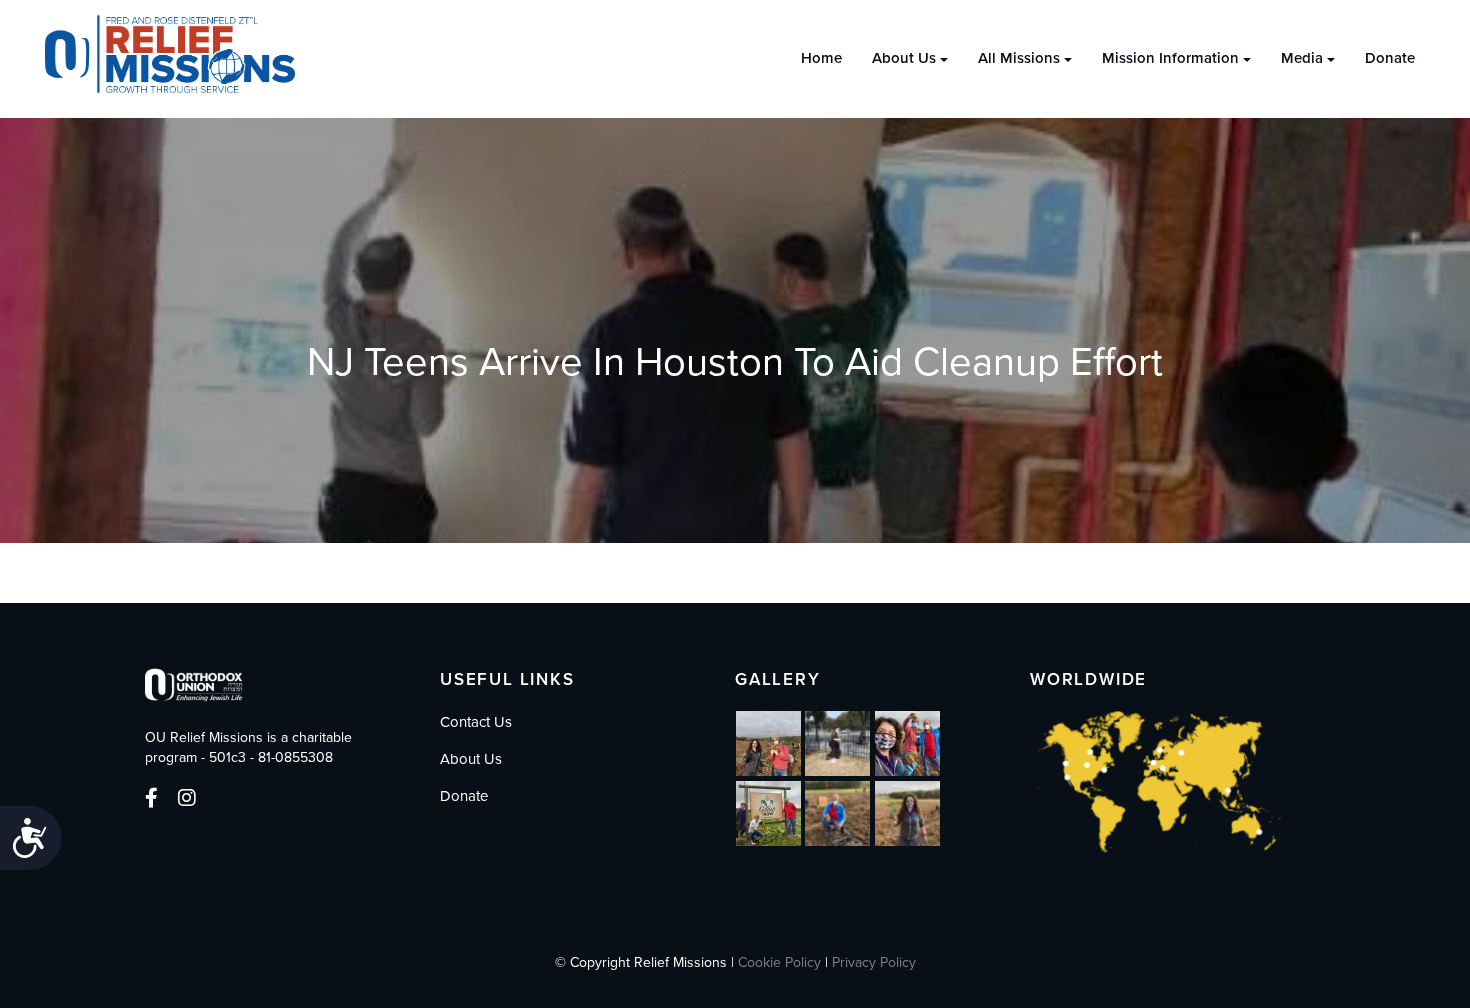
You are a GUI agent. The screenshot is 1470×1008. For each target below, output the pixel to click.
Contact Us (476, 722)
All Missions (1019, 58)
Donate (1390, 58)
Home (821, 58)
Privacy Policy (874, 962)
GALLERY (778, 679)
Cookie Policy (779, 962)
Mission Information (1170, 58)
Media (1302, 58)
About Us (904, 58)
